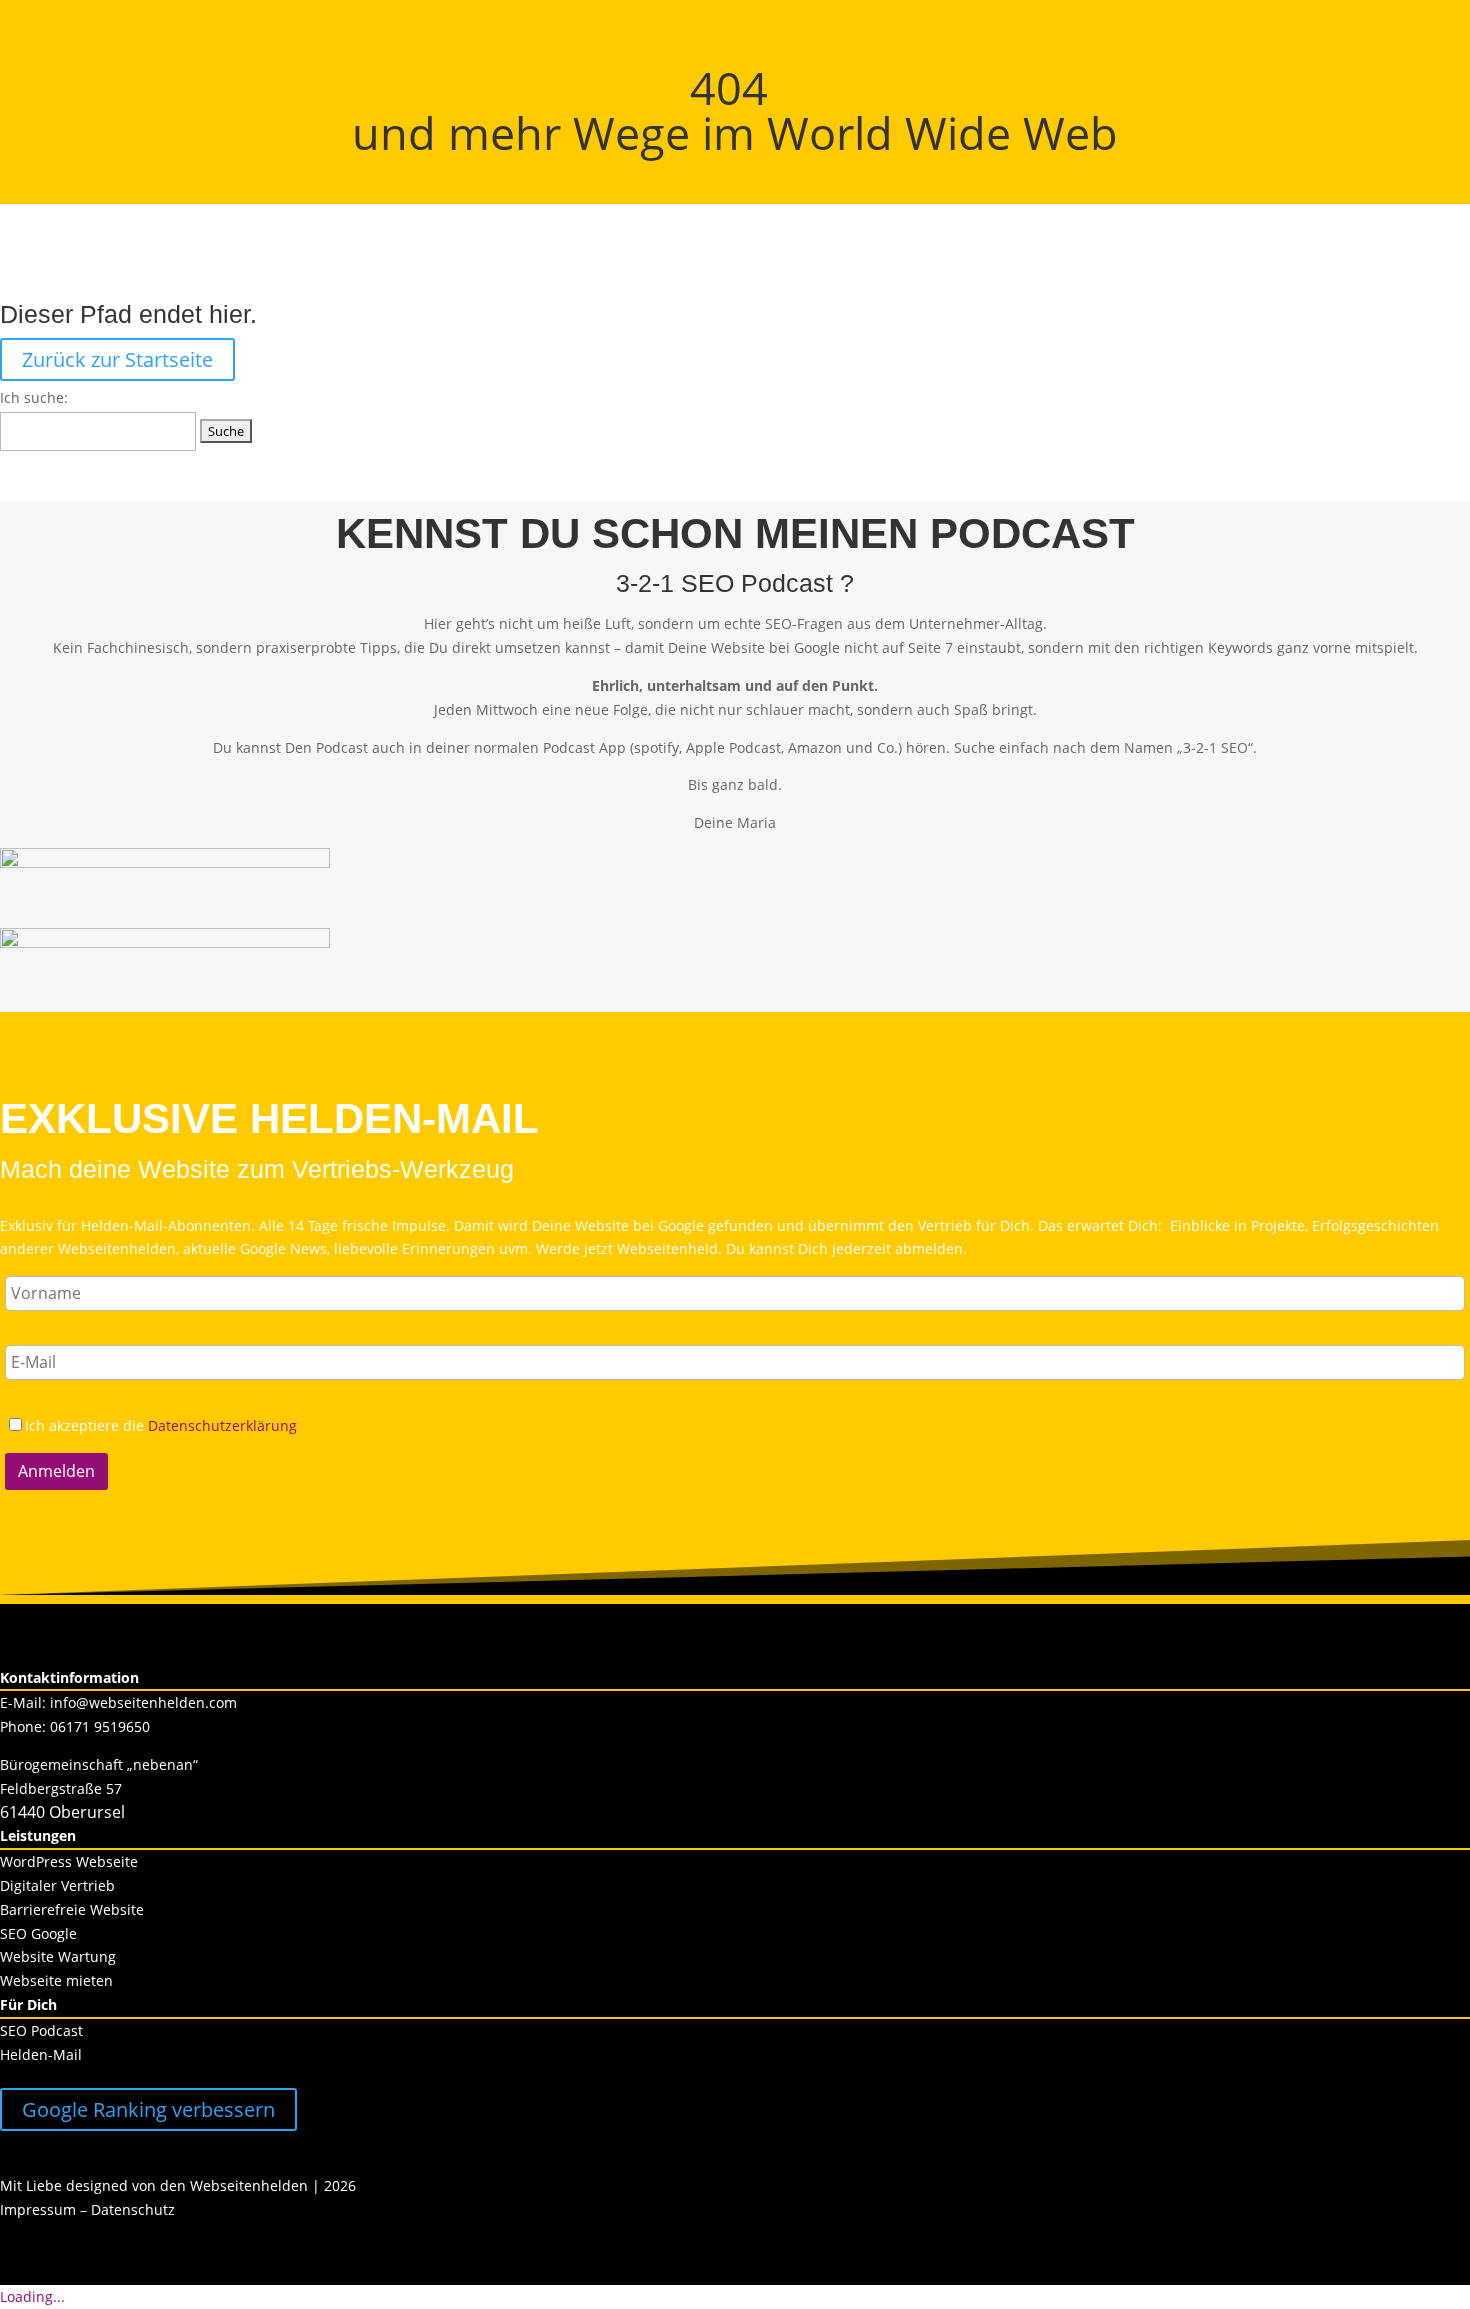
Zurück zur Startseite (117, 359)
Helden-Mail (41, 2054)
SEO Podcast (41, 2030)
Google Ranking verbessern (148, 2109)
